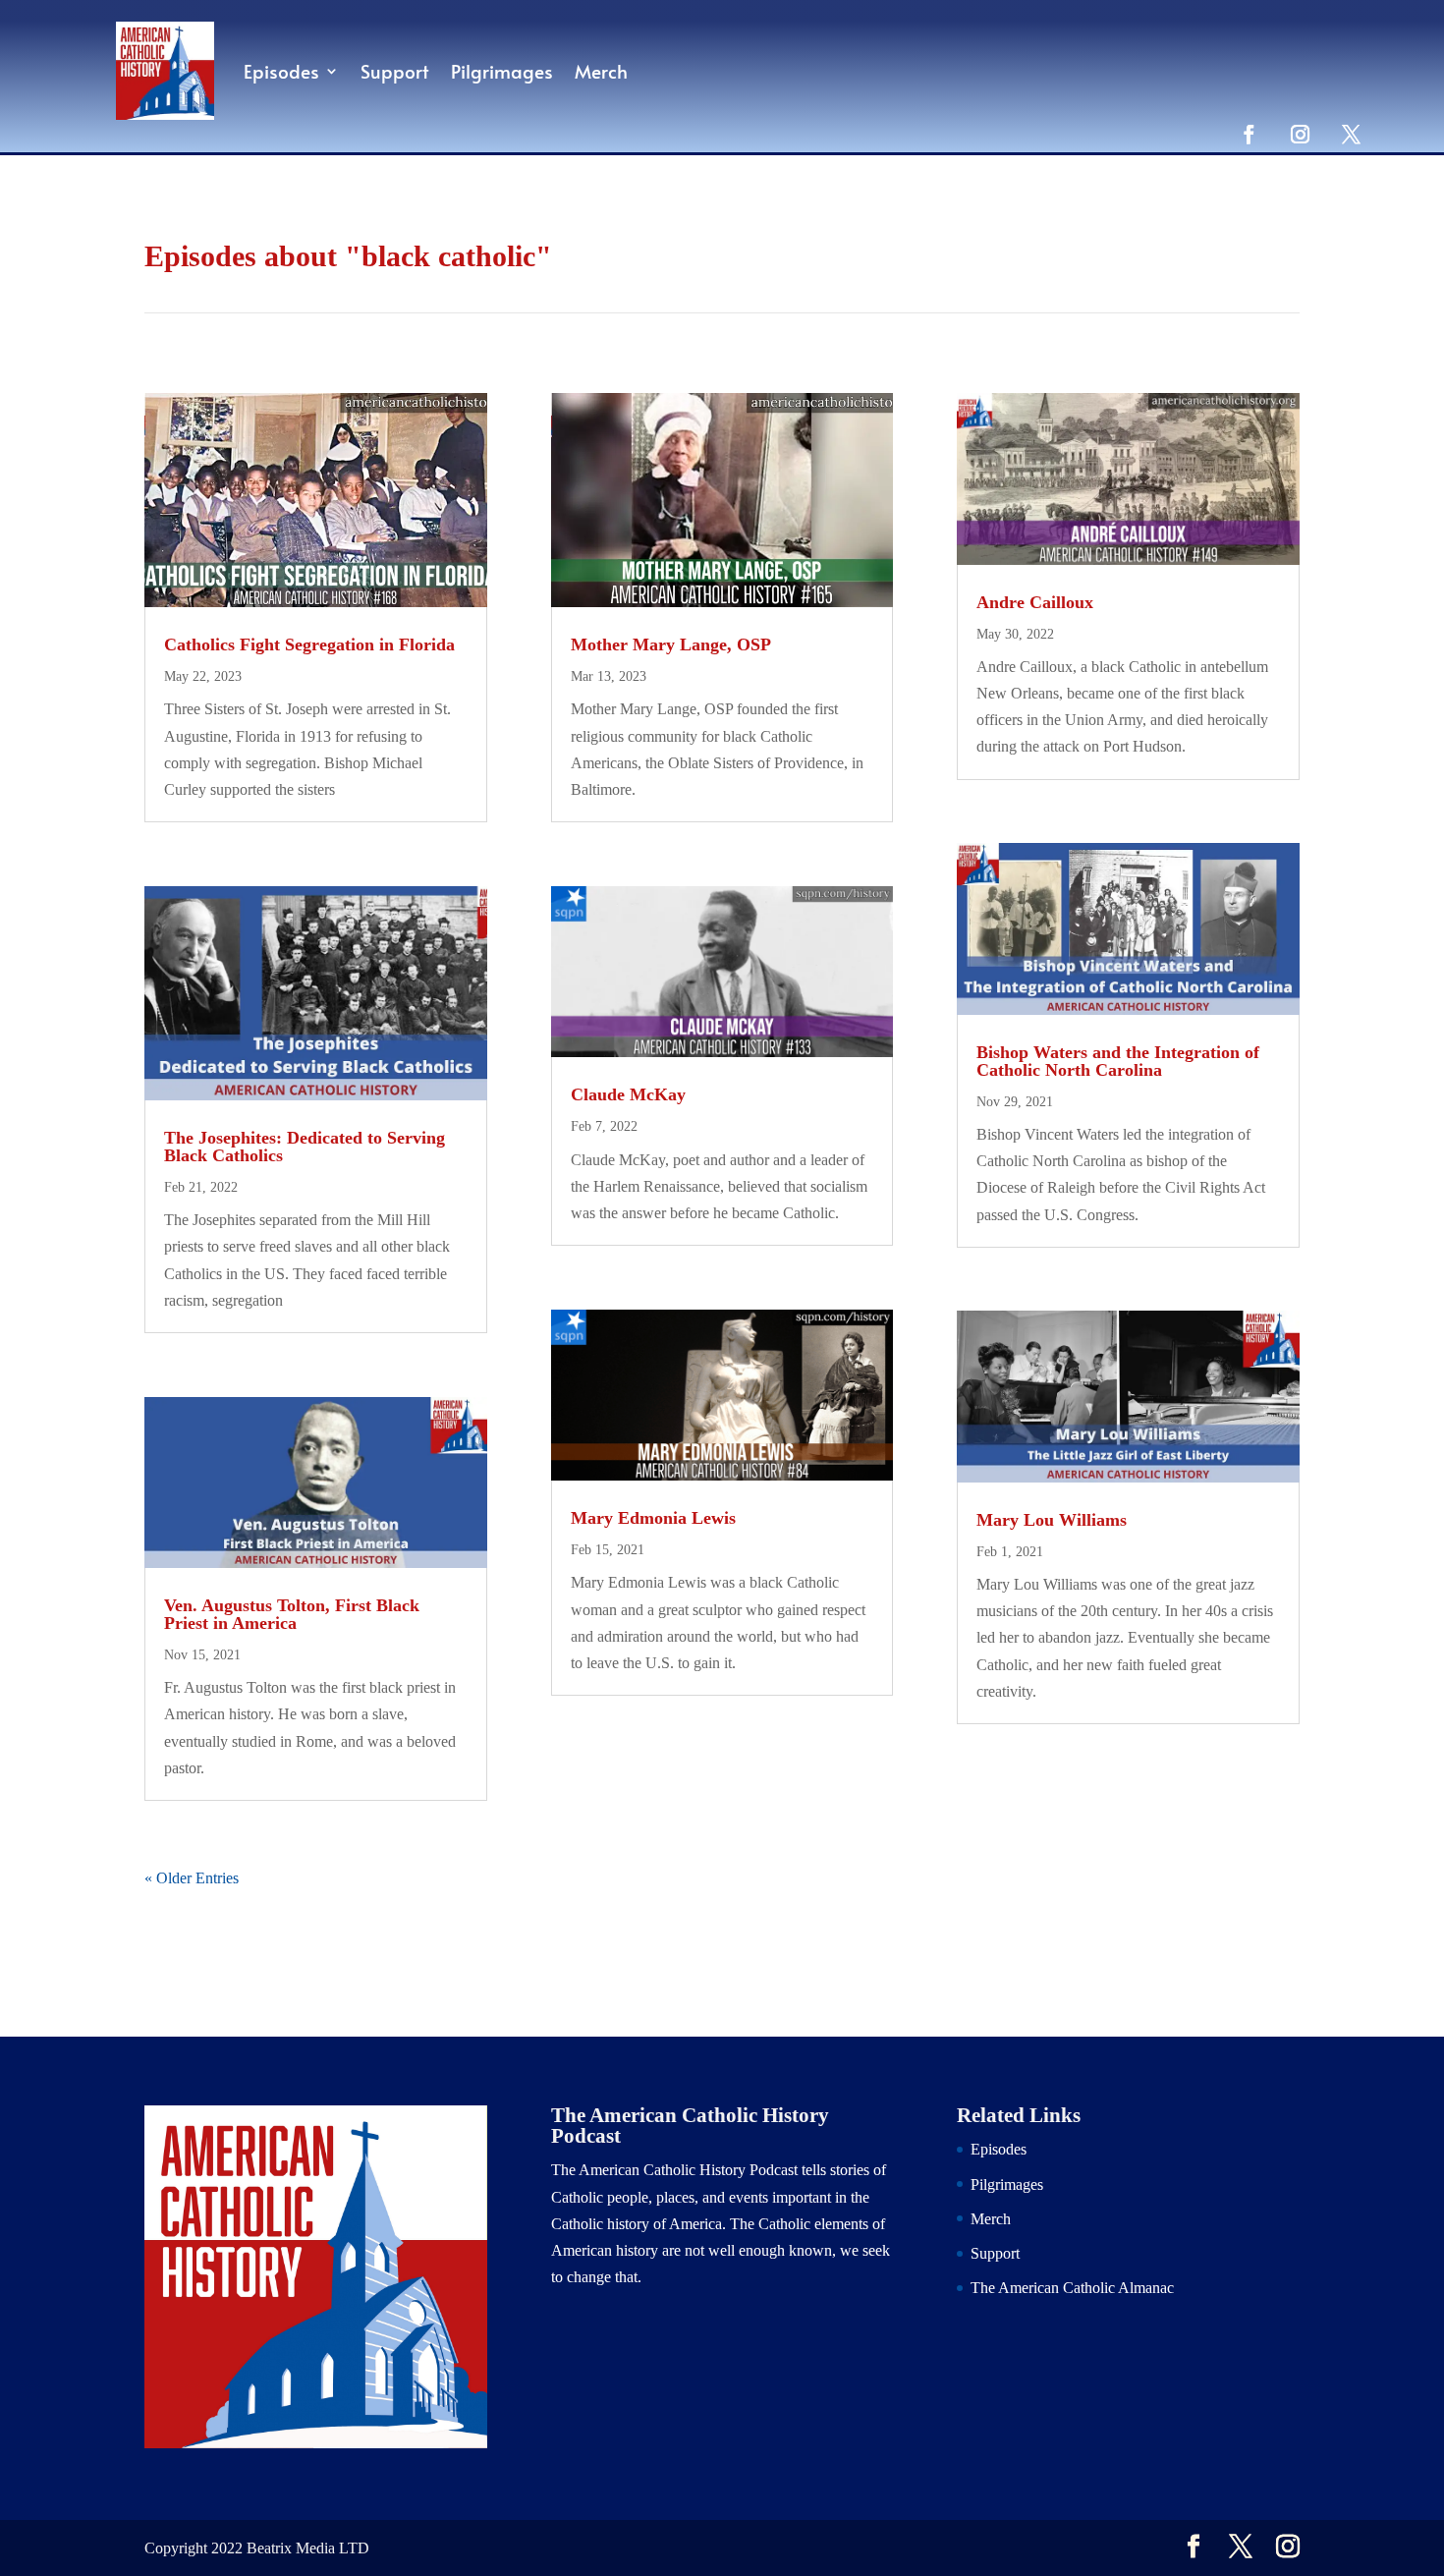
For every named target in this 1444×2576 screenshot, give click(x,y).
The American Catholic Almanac (1072, 2288)
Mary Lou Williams (1052, 1520)
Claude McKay (628, 1094)
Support (395, 71)
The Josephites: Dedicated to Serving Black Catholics (305, 1147)
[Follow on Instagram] (1300, 134)
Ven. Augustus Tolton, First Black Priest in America (292, 1614)
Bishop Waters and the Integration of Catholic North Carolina (1118, 1061)
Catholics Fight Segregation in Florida (309, 644)
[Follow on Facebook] (1249, 134)
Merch (601, 71)
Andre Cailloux (1035, 602)
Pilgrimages (502, 71)
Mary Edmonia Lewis (653, 1518)
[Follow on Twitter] (1351, 134)
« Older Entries (192, 1878)
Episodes (281, 71)
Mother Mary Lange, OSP (671, 644)
